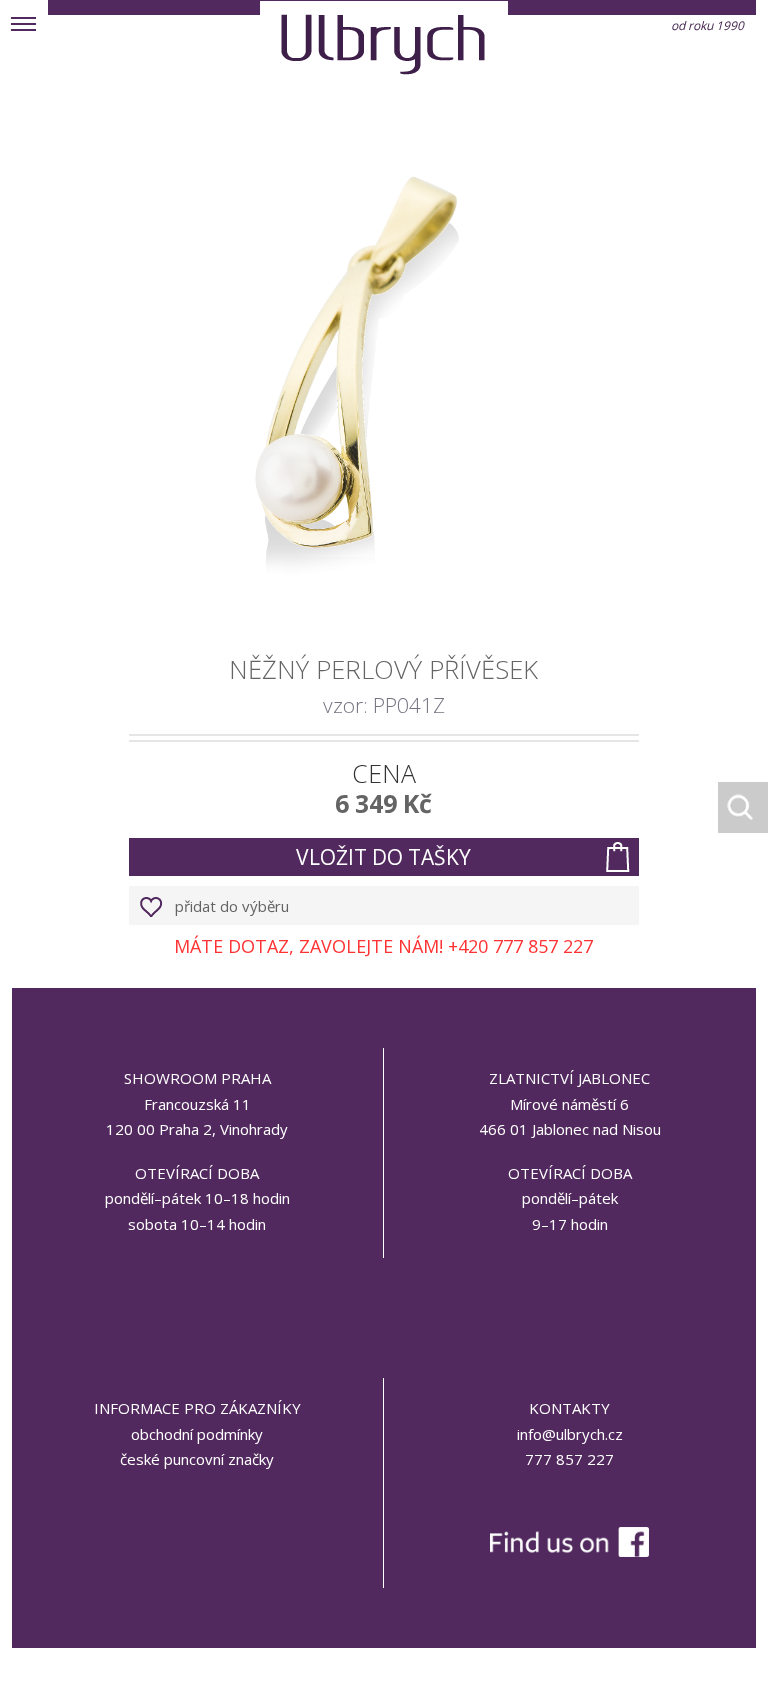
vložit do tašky (383, 857)
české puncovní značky (197, 1459)
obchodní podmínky (197, 1434)
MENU (24, 24)
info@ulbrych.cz (570, 1434)
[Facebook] (569, 1500)
